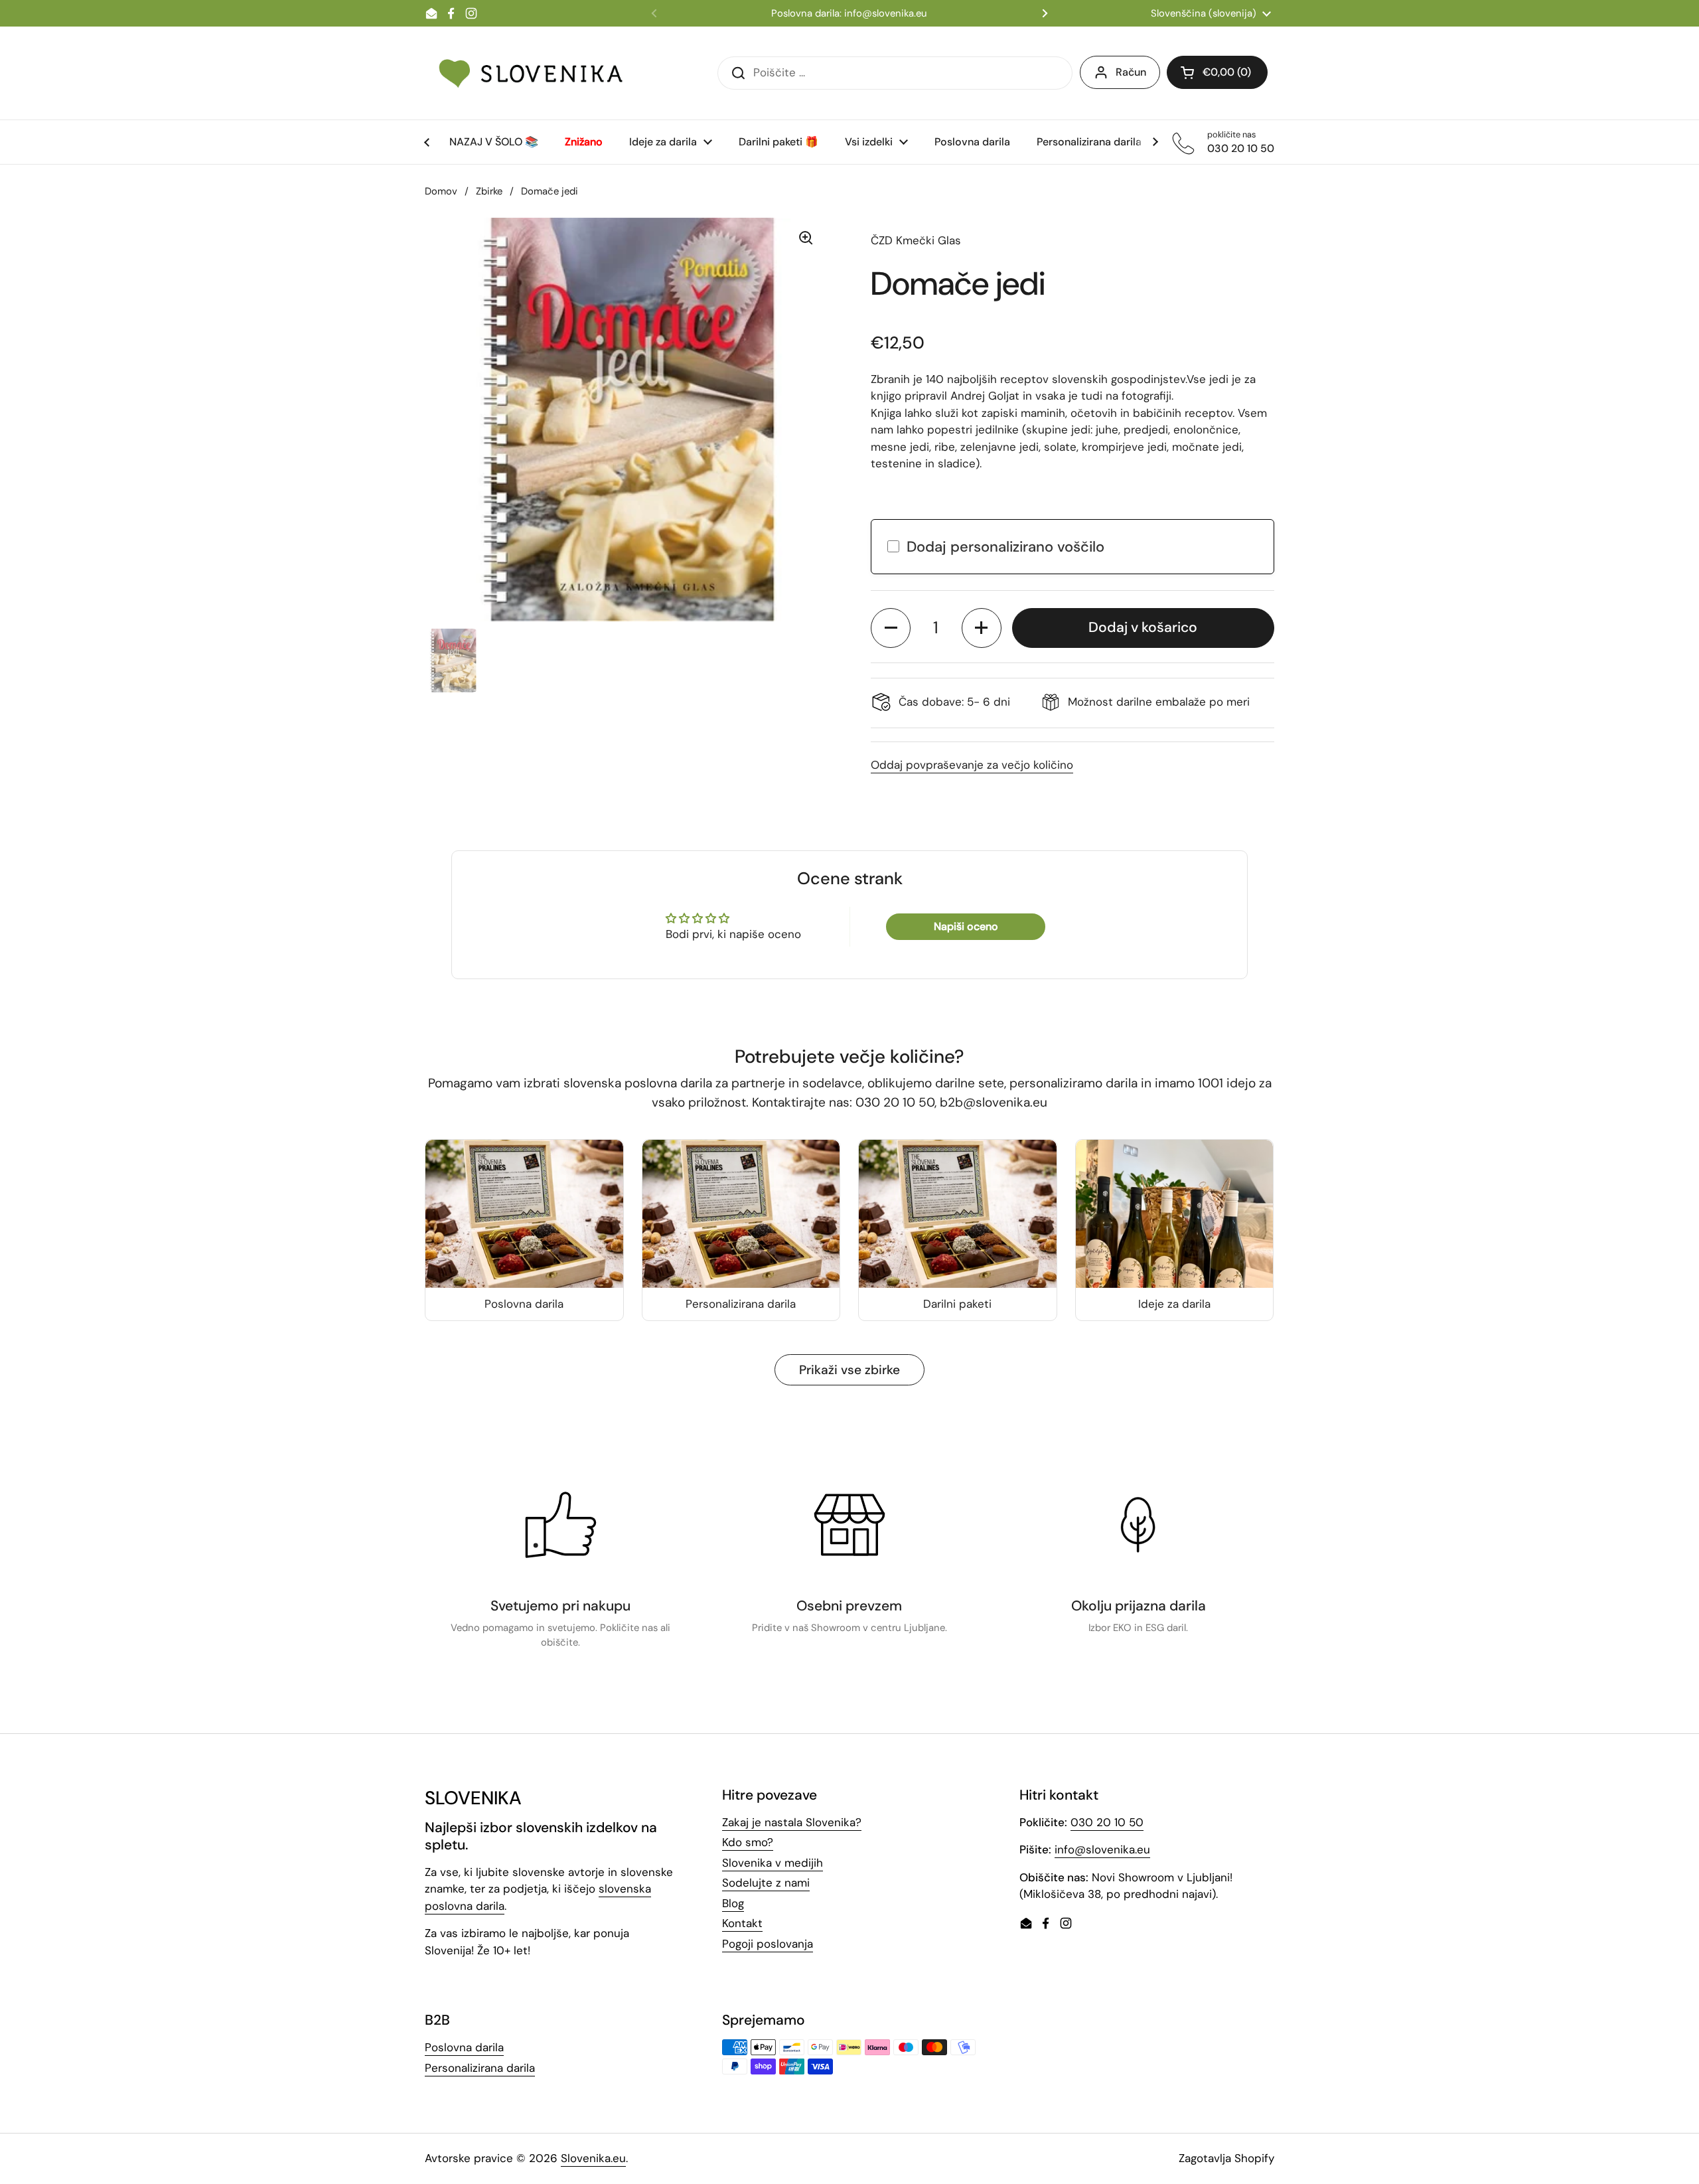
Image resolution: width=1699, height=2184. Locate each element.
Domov (441, 191)
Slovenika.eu (593, 2158)
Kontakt (742, 1923)
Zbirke (489, 191)
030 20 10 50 (1107, 1822)
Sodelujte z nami (766, 1883)
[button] (891, 628)
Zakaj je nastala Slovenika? (792, 1822)
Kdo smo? (748, 1842)
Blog (733, 1903)
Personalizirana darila (480, 2068)
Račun (1131, 72)
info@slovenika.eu (1102, 1849)
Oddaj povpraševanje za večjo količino (972, 765)
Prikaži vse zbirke (849, 1370)
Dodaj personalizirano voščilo (1005, 547)
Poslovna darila (464, 2047)
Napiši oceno (966, 926)
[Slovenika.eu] (531, 73)
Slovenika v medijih (773, 1863)
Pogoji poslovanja (768, 1944)
